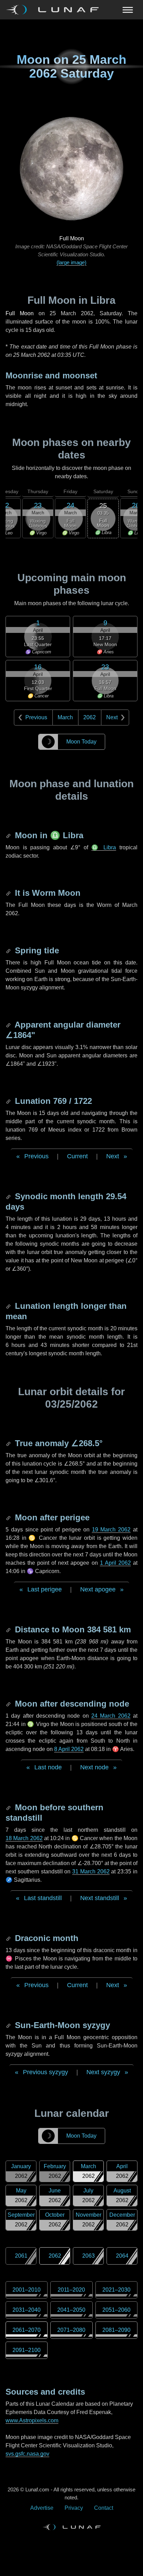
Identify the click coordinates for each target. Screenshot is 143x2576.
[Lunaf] (55, 10)
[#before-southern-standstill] (9, 1807)
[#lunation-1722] (9, 1101)
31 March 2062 (91, 1871)
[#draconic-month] (9, 1938)
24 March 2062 (111, 1716)
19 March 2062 (111, 1530)
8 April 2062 (69, 1749)
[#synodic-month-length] (9, 1196)
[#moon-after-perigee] (9, 1517)
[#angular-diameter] (9, 1025)
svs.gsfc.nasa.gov (27, 2454)
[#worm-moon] (9, 893)
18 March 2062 (24, 1838)
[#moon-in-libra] (9, 835)
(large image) (71, 262)
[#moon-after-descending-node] (9, 1704)
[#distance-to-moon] (9, 1629)
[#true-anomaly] (9, 1443)
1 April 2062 (115, 1563)
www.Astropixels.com (32, 2420)
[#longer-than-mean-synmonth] (9, 1306)
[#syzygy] (9, 2025)
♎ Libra (104, 847)
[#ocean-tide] (9, 950)
